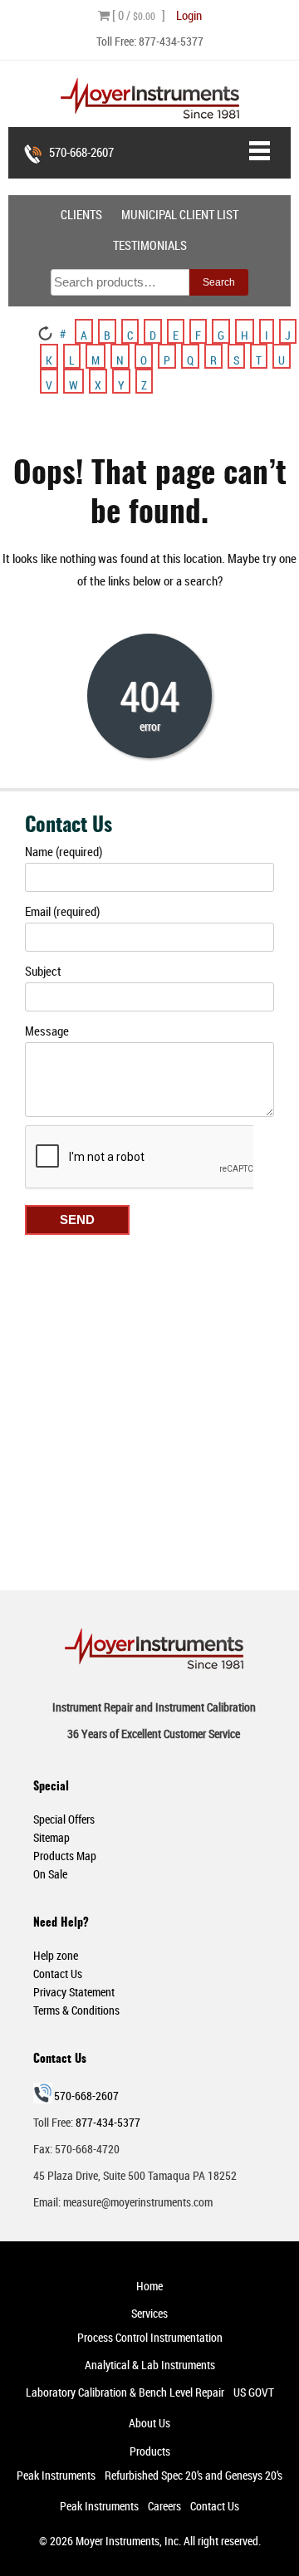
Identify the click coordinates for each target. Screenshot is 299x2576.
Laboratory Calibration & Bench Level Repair (125, 2392)
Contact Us (58, 1974)
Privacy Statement (74, 1992)
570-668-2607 (81, 152)
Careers (164, 2506)
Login (189, 15)
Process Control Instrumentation (150, 2337)
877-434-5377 (171, 41)
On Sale (50, 1874)
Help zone (56, 1955)
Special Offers (64, 1819)
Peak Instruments (56, 2475)
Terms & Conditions (76, 2010)
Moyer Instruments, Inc (127, 2541)
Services (149, 2313)
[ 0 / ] (137, 15)
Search (219, 282)
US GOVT (254, 2392)
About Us (149, 2423)
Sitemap (51, 1837)
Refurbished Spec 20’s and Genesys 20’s (194, 2475)
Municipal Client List (180, 214)
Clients (81, 214)
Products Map (65, 1856)
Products (150, 2451)
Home (149, 2286)
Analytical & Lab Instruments (150, 2365)
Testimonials (150, 245)
